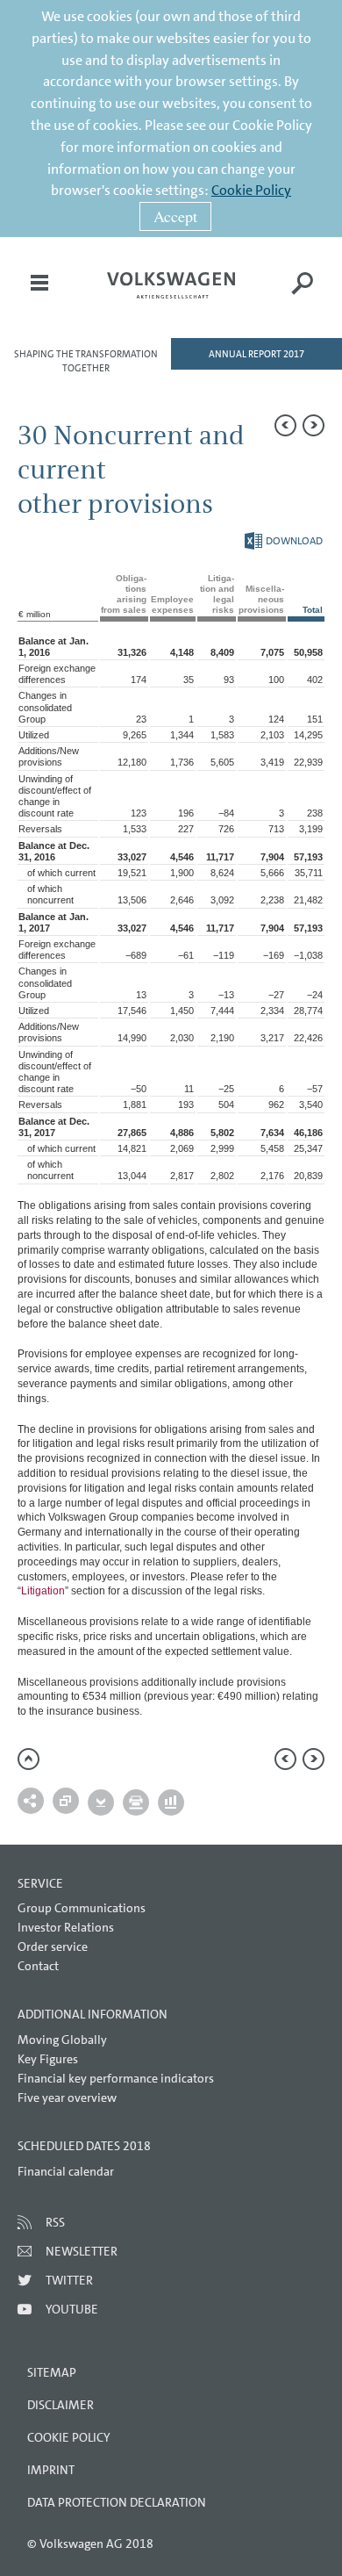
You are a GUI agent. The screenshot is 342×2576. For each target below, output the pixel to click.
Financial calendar (66, 2171)
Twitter (69, 2280)
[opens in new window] (171, 285)
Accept (175, 216)
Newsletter (82, 2251)
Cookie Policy (251, 190)
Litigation (43, 1591)
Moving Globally (62, 2040)
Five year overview (67, 2097)
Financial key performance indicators (116, 2078)
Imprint (51, 2470)
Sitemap (52, 2372)
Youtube (72, 2309)
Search (303, 295)
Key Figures (48, 2059)
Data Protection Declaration (117, 2502)
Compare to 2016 (66, 1801)
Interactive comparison (171, 1802)
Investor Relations (66, 1927)
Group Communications (82, 1908)
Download (284, 541)
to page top (28, 1759)
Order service (53, 1946)
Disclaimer (61, 2405)
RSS (55, 2222)
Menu (39, 295)
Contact (38, 1966)
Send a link (31, 1801)
